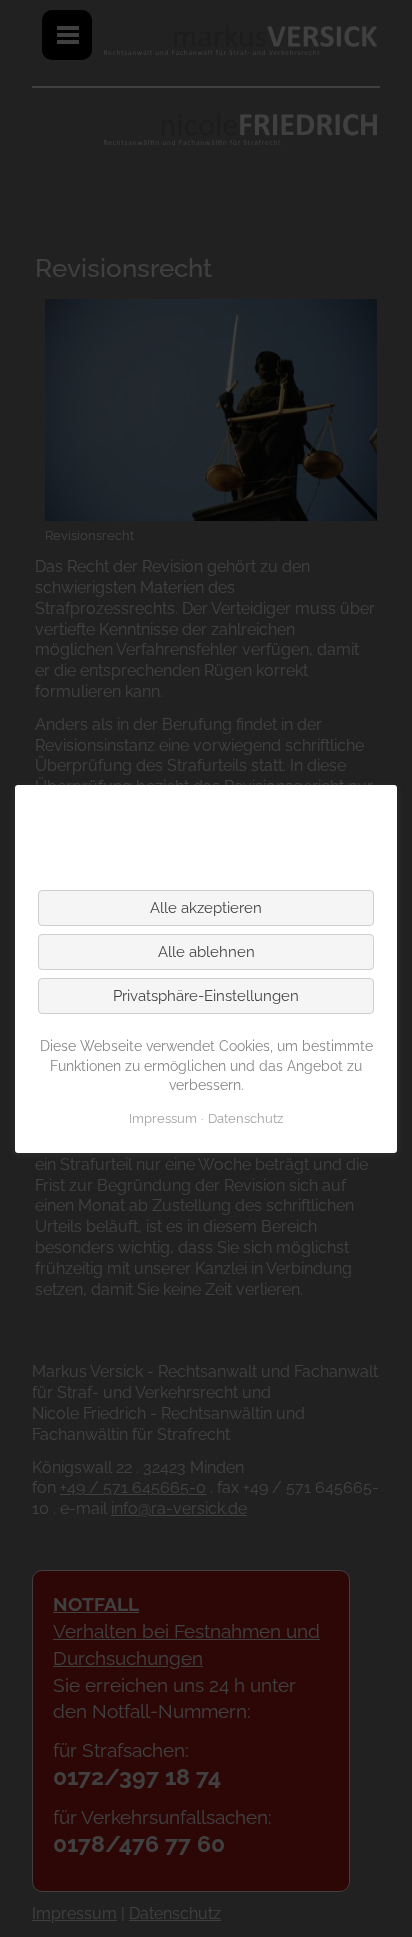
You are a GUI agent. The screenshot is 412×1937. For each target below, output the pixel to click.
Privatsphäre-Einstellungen (206, 996)
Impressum (163, 1118)
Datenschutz (245, 1118)
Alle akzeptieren (206, 908)
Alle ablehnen (206, 952)
